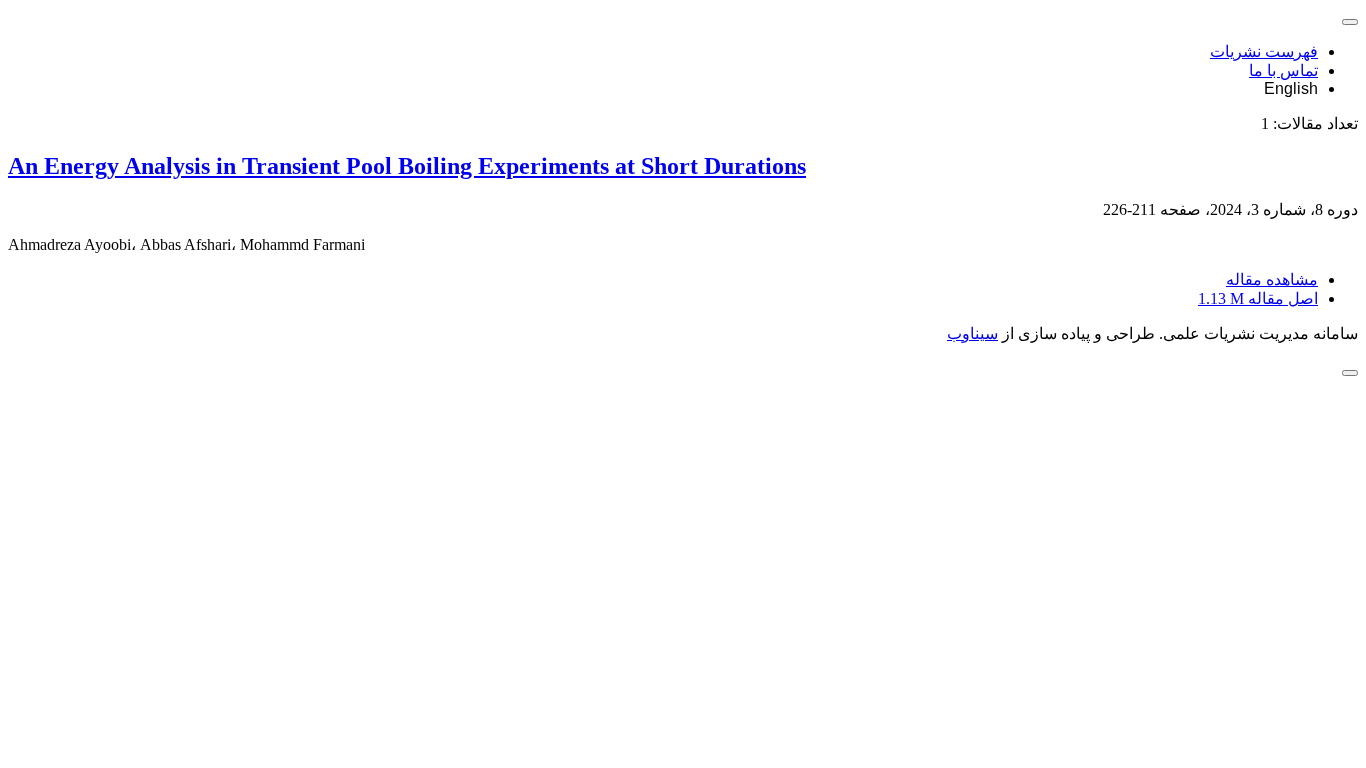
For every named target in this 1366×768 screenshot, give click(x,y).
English (1291, 88)
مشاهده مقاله (1272, 279)
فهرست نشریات (1264, 51)
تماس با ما (1283, 70)
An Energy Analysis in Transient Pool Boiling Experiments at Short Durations (407, 166)
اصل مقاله (1258, 298)
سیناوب (972, 333)
